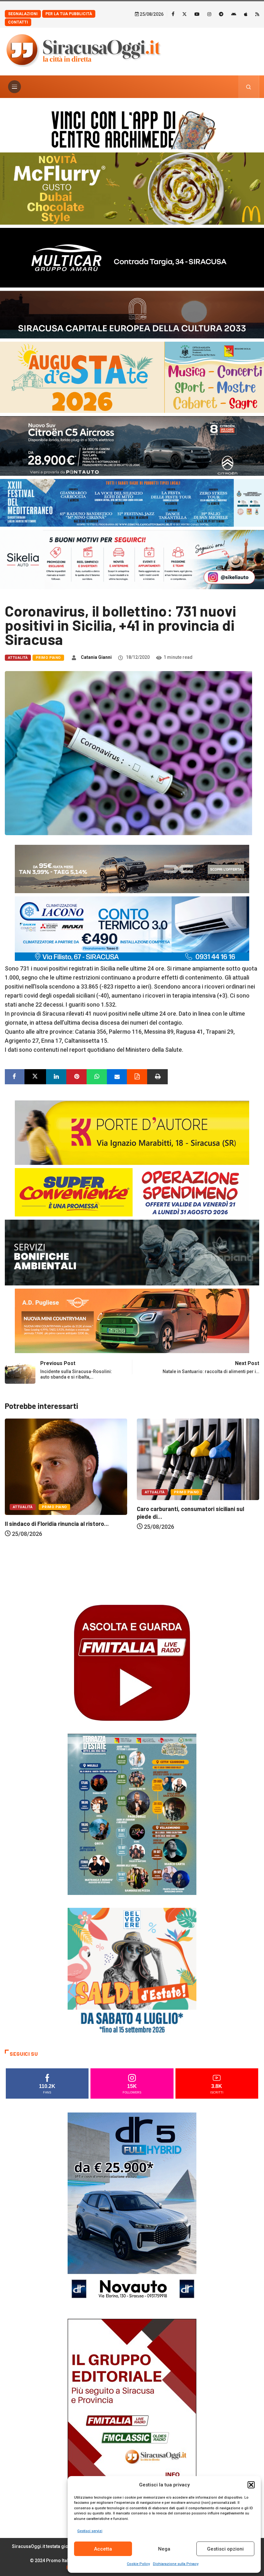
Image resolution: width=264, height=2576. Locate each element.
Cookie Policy (138, 2564)
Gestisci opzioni (225, 2549)
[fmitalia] (132, 502)
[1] (132, 2415)
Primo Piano (48, 658)
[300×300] (132, 1972)
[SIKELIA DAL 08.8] (132, 559)
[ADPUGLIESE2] (132, 1320)
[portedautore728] (132, 1132)
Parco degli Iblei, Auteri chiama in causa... (191, 1591)
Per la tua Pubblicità (69, 14)
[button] (251, 2485)
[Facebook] (173, 14)
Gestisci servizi (90, 2531)
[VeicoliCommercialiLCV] (132, 257)
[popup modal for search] (249, 87)
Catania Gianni (96, 657)
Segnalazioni (23, 14)
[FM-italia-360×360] (132, 1662)
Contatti (18, 22)
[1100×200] (132, 314)
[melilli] (132, 1814)
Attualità (18, 658)
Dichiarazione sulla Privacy (176, 2564)
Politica (154, 1574)
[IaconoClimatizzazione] (132, 928)
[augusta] (132, 377)
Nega (164, 2549)
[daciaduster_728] (132, 868)
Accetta (103, 2549)
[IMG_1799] (132, 1192)
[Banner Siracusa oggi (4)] (132, 445)
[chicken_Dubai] (132, 188)
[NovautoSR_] (132, 2209)
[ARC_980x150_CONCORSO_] (132, 128)
